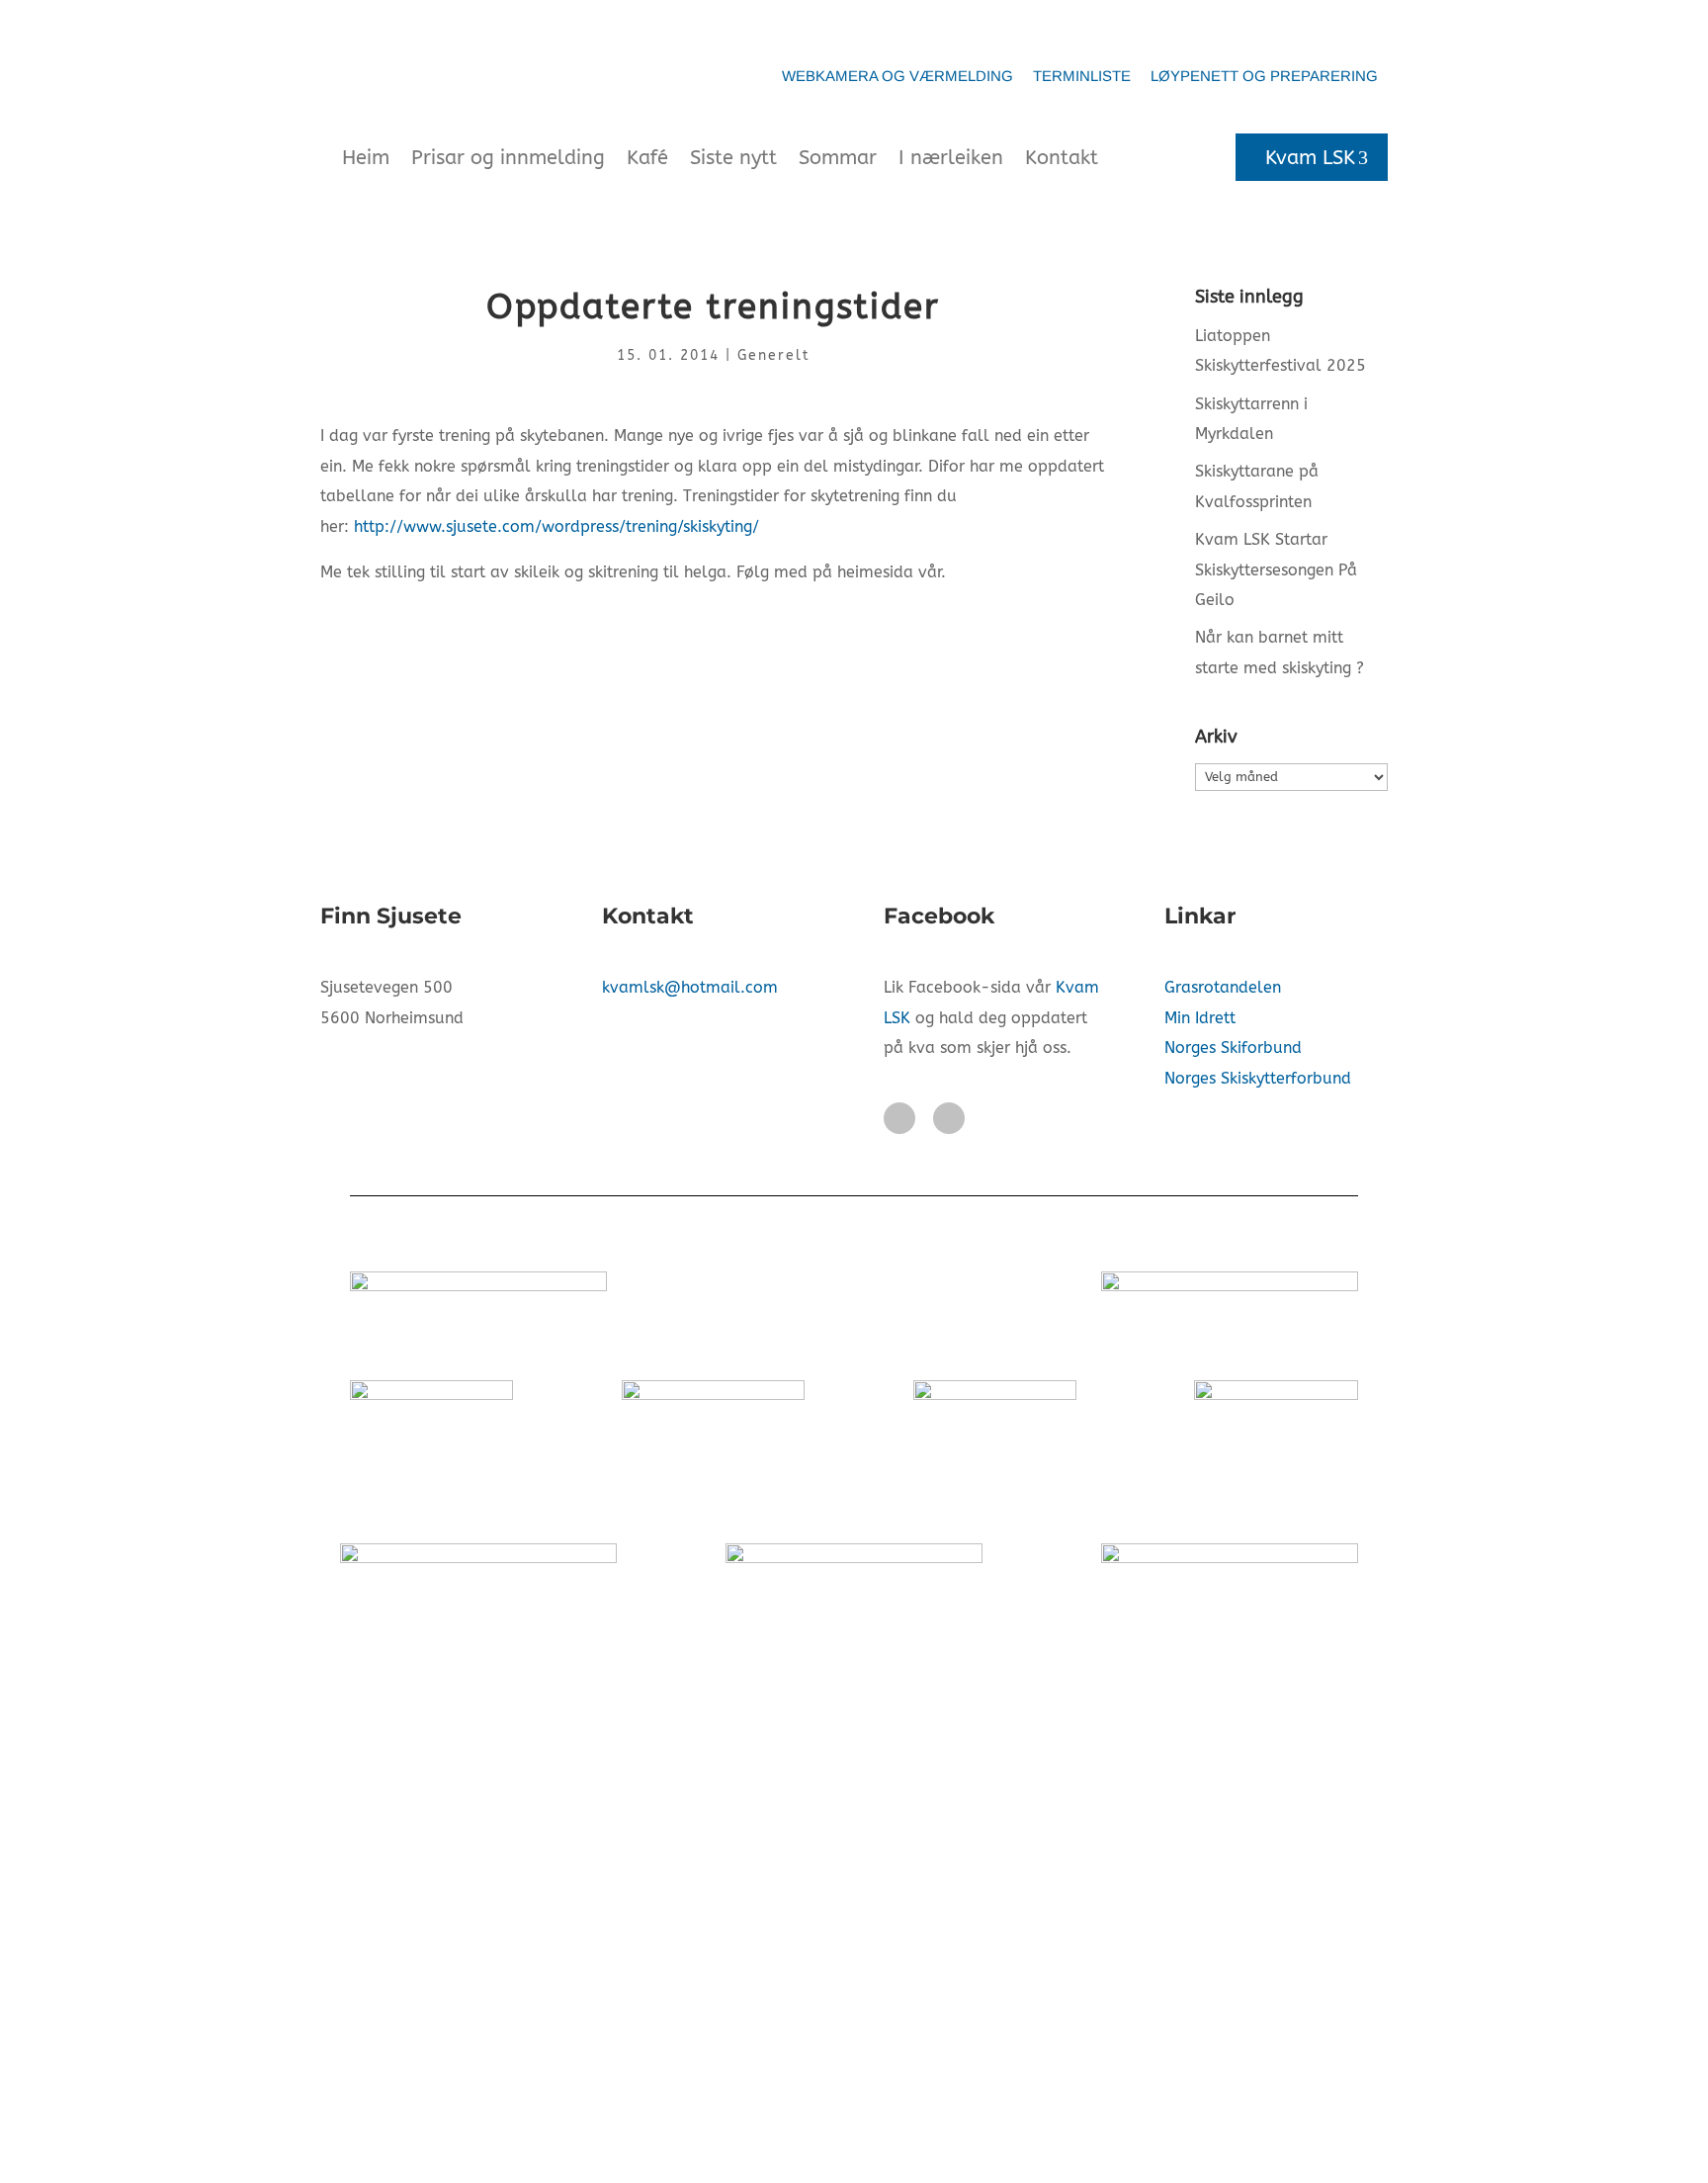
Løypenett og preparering (1264, 76)
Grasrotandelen (1223, 987)
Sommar (838, 158)
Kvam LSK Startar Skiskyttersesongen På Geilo (1276, 569)
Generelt (774, 355)
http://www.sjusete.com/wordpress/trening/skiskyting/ (556, 526)
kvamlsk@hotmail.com (690, 987)
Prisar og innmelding (508, 158)
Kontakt (1062, 158)
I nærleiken (951, 158)
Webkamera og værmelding (897, 76)
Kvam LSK (1310, 158)
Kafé (647, 158)
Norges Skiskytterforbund (1258, 1078)
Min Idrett (1200, 1018)
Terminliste (1082, 76)
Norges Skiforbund (1233, 1048)
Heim (366, 158)
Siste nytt (733, 158)
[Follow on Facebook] (899, 1118)
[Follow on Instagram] (949, 1118)
